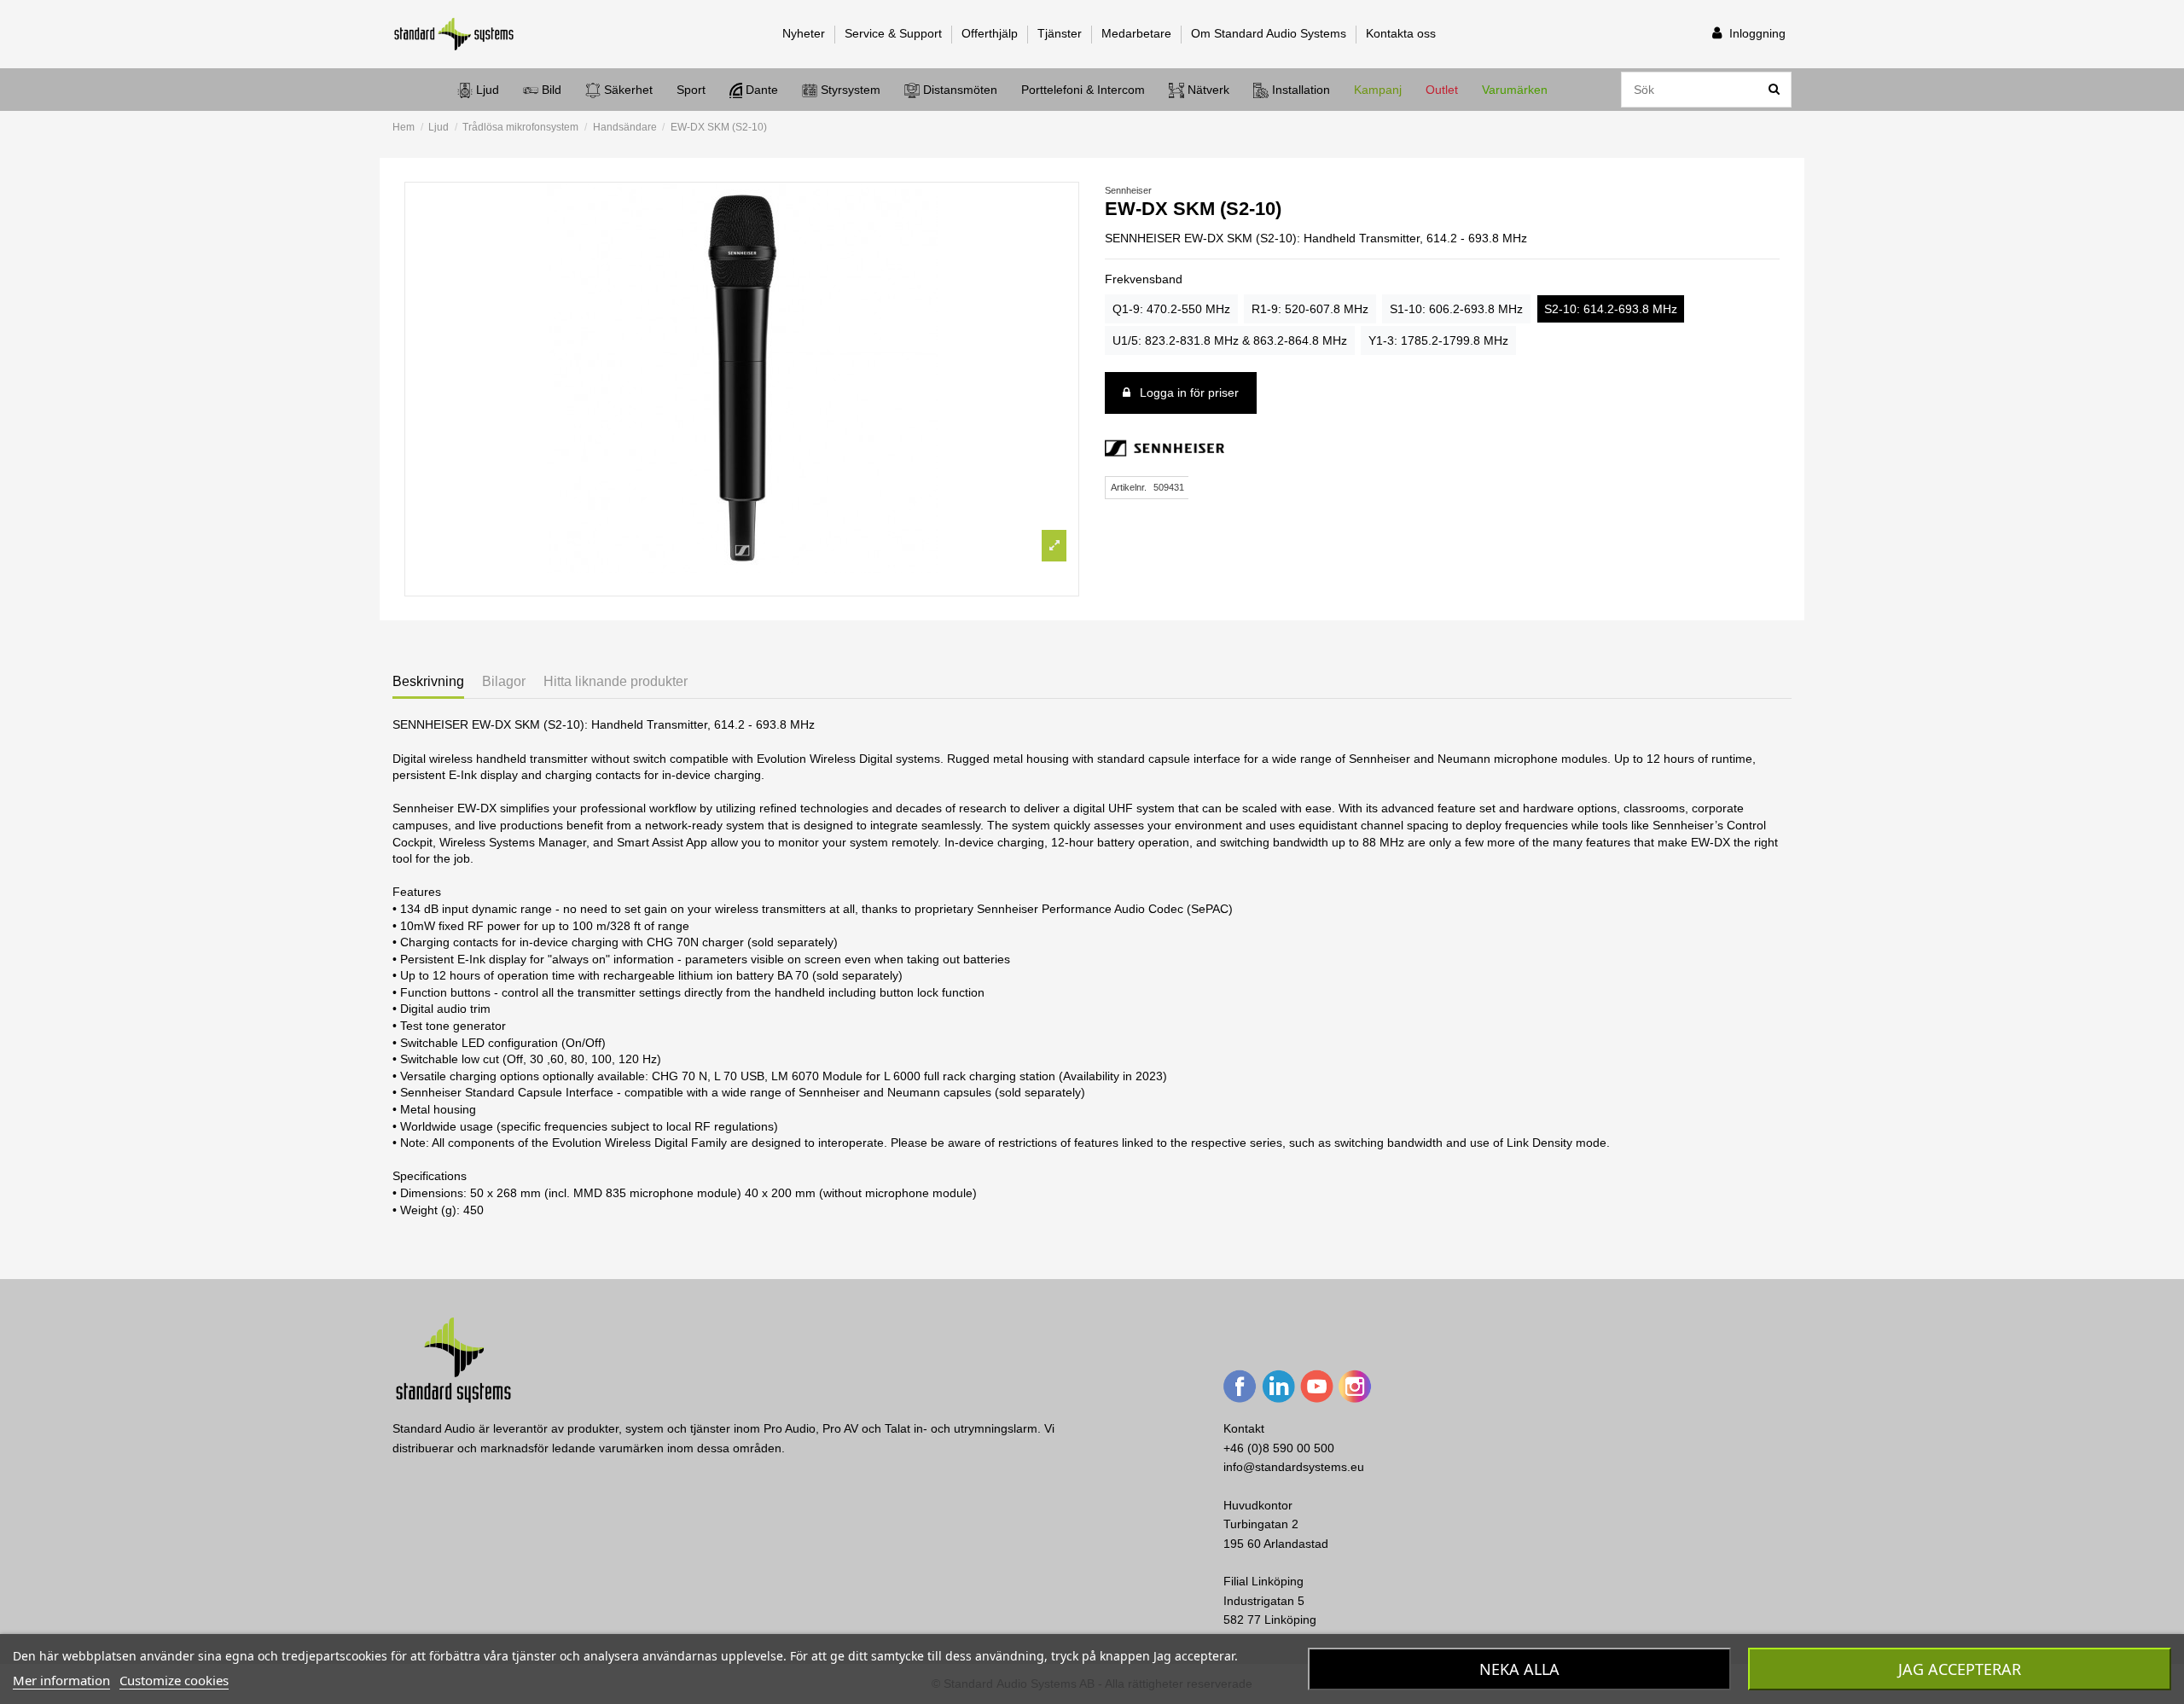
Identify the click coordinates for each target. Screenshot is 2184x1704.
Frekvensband (1144, 279)
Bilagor (504, 681)
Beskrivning (428, 681)
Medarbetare (1138, 33)
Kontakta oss (1401, 33)
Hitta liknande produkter (616, 681)
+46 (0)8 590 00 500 (1279, 1448)
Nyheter (805, 33)
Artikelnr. (1129, 487)
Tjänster (1061, 33)
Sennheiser (1128, 190)
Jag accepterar (1960, 1669)
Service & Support (895, 33)
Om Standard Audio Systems (1270, 33)
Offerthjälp (991, 33)
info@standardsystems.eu (1294, 1467)
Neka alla (1519, 1669)
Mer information (61, 1680)
